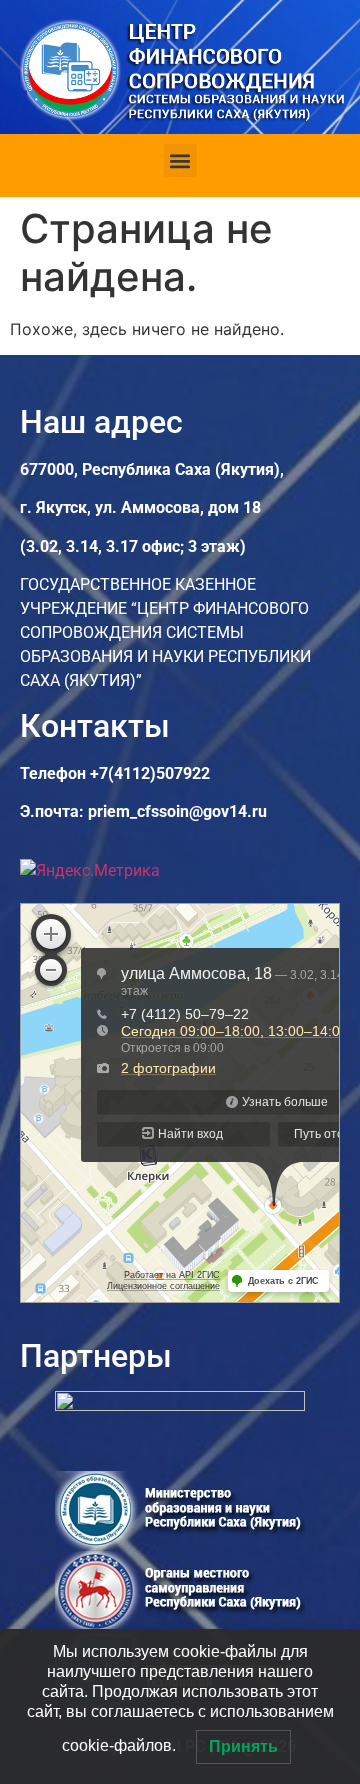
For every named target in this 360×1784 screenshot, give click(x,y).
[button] (180, 160)
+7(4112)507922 (150, 773)
